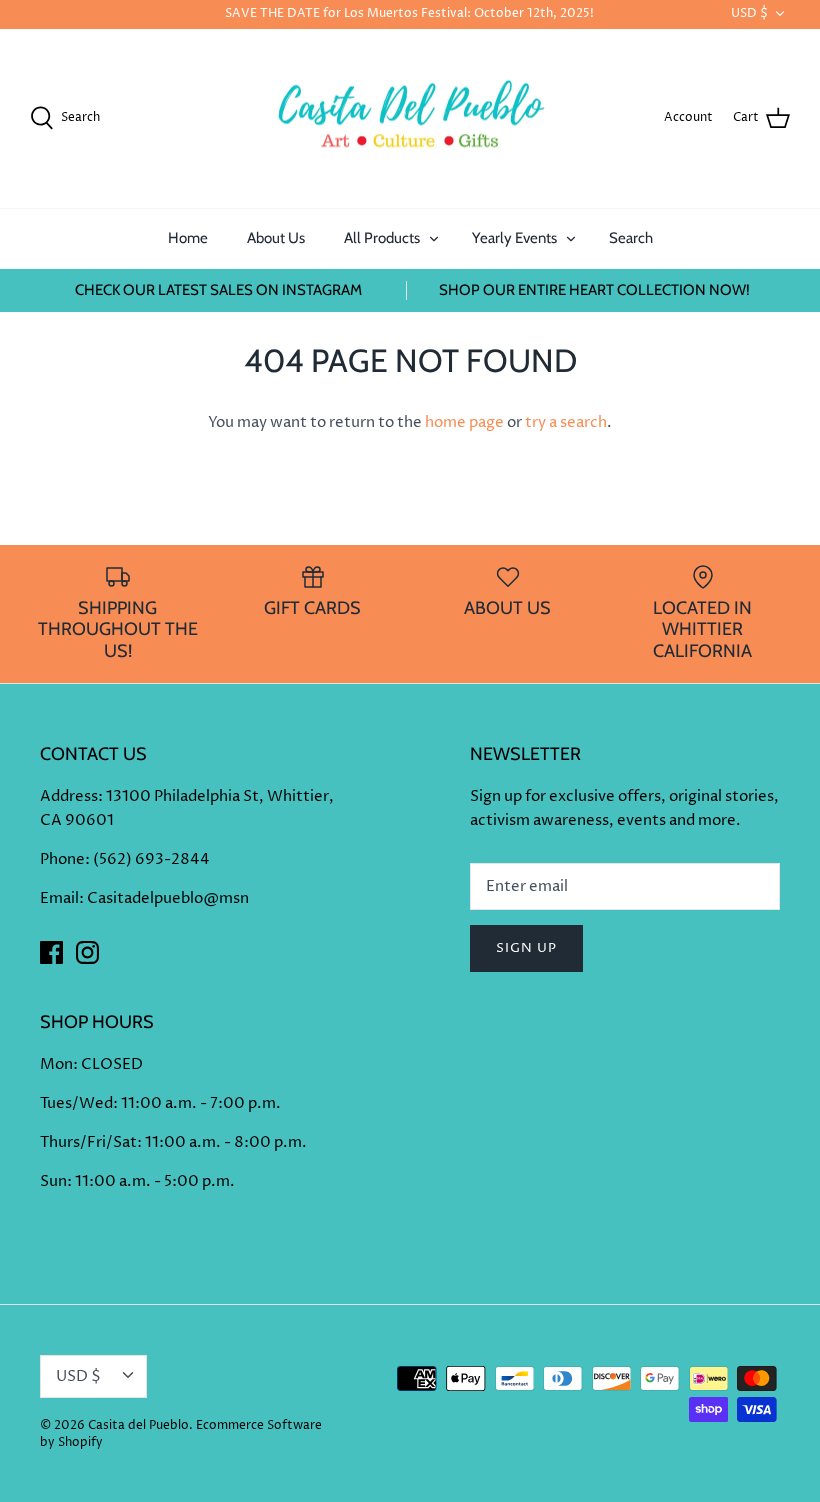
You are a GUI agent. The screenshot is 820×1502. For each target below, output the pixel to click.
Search (631, 238)
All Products (382, 238)
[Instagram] (87, 952)
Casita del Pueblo (138, 1425)
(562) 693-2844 (151, 859)
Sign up (526, 948)
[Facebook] (51, 952)
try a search (566, 422)
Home (188, 238)
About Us (276, 238)
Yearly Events (514, 238)
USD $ (749, 13)
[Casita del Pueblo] (410, 119)
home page (464, 422)
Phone (62, 859)
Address (69, 796)
